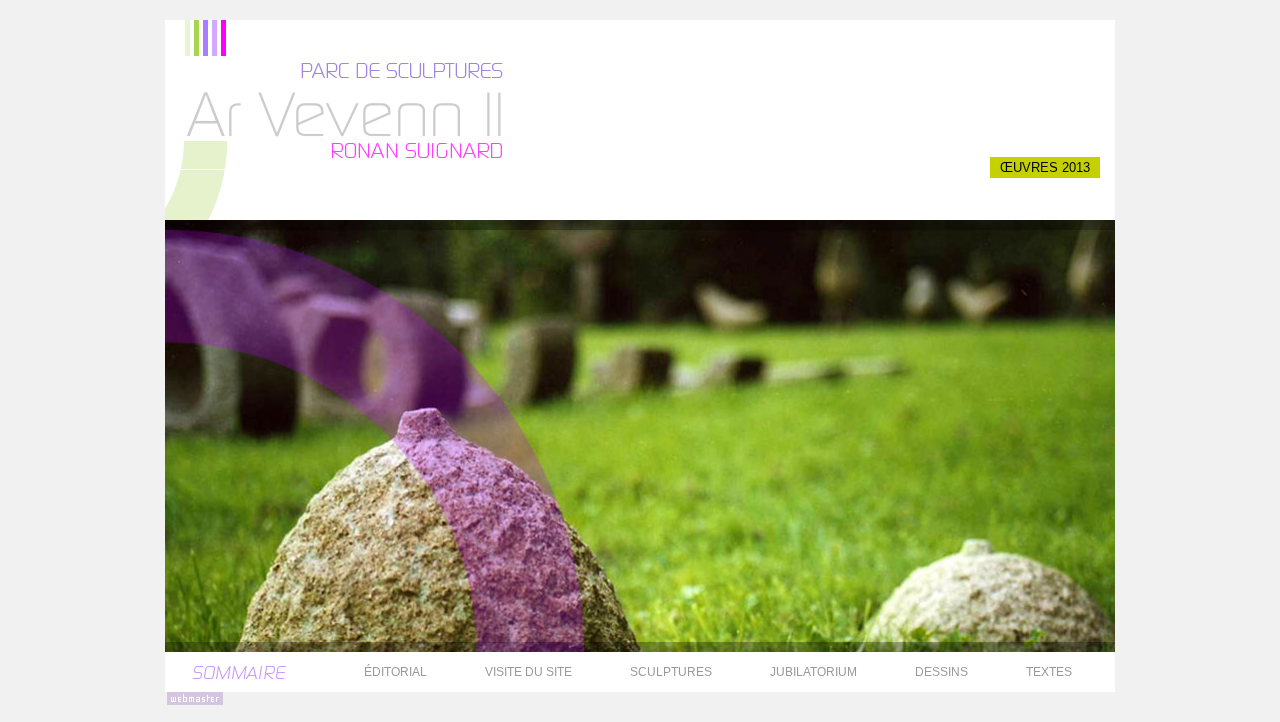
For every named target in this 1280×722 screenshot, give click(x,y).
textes (1049, 672)
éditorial (395, 672)
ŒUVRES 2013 (1045, 167)
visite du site (528, 672)
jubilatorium (813, 672)
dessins (941, 672)
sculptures (671, 672)
